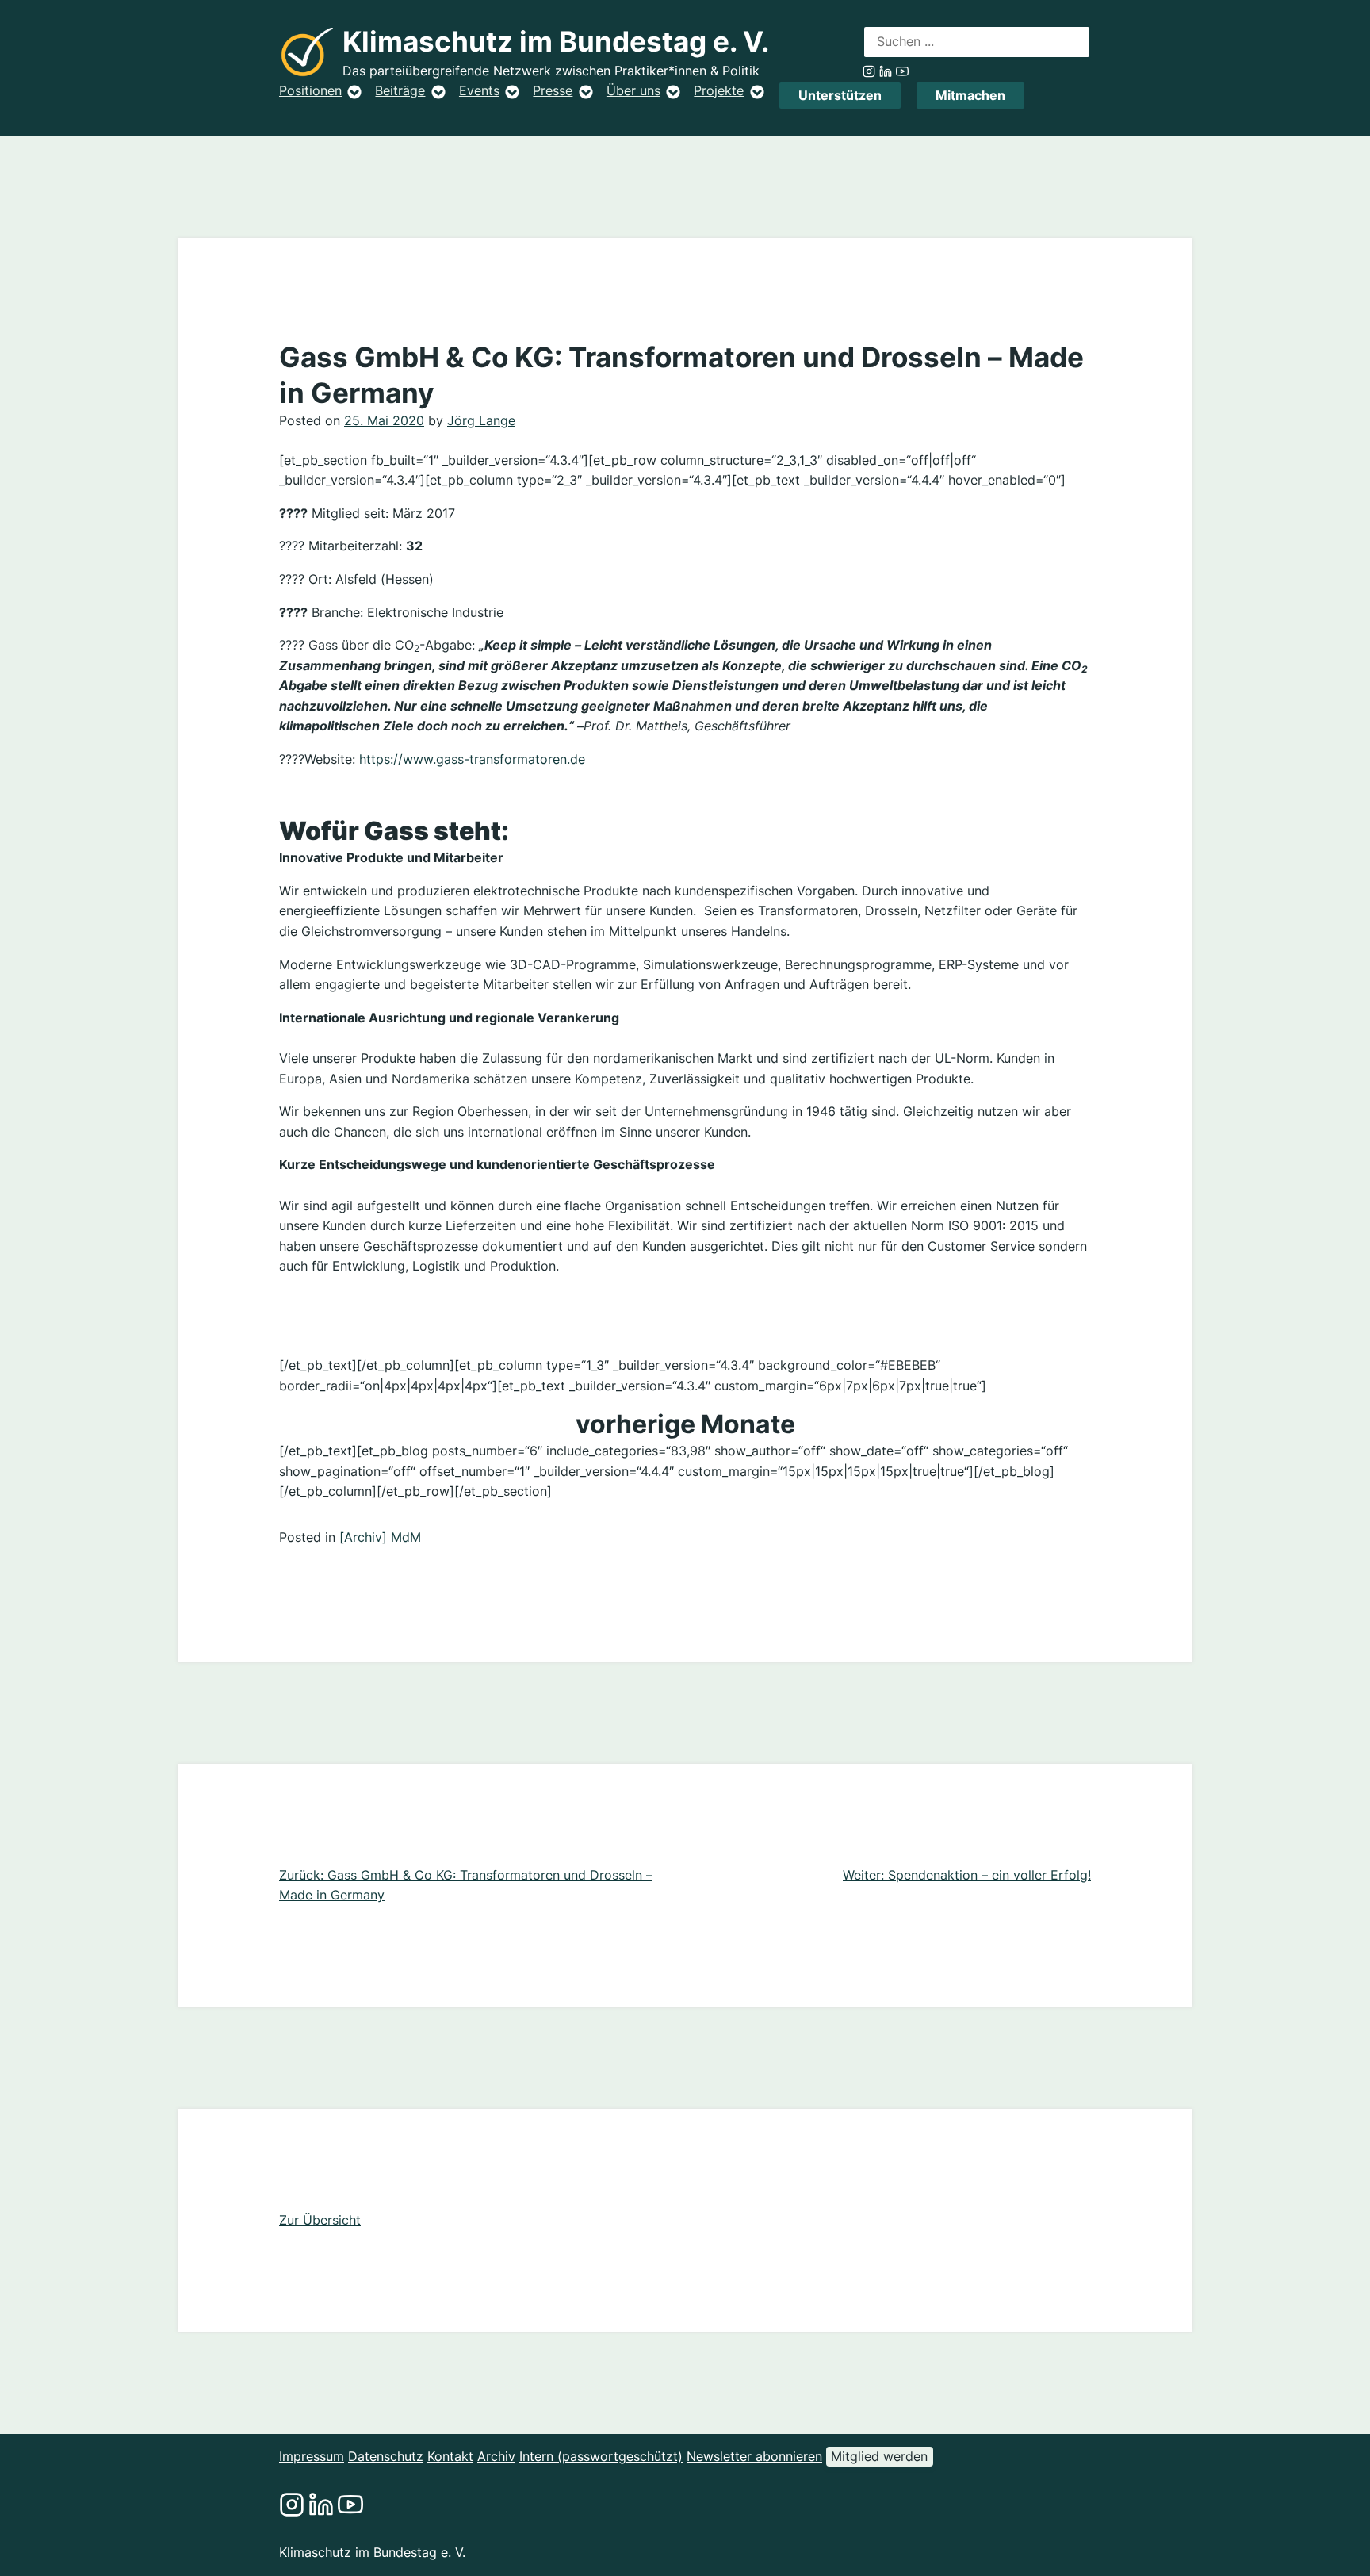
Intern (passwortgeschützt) (601, 2456)
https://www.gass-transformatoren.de (472, 759)
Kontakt (450, 2456)
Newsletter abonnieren (754, 2456)
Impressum (312, 2456)
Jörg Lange (481, 420)
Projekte (719, 90)
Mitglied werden (879, 2456)
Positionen (310, 90)
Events (479, 90)
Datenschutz (386, 2456)
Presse (553, 90)
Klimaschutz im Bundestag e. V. (556, 42)
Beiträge (400, 90)
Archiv (496, 2456)
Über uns (633, 90)
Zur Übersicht (320, 2220)
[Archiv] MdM (380, 1537)
